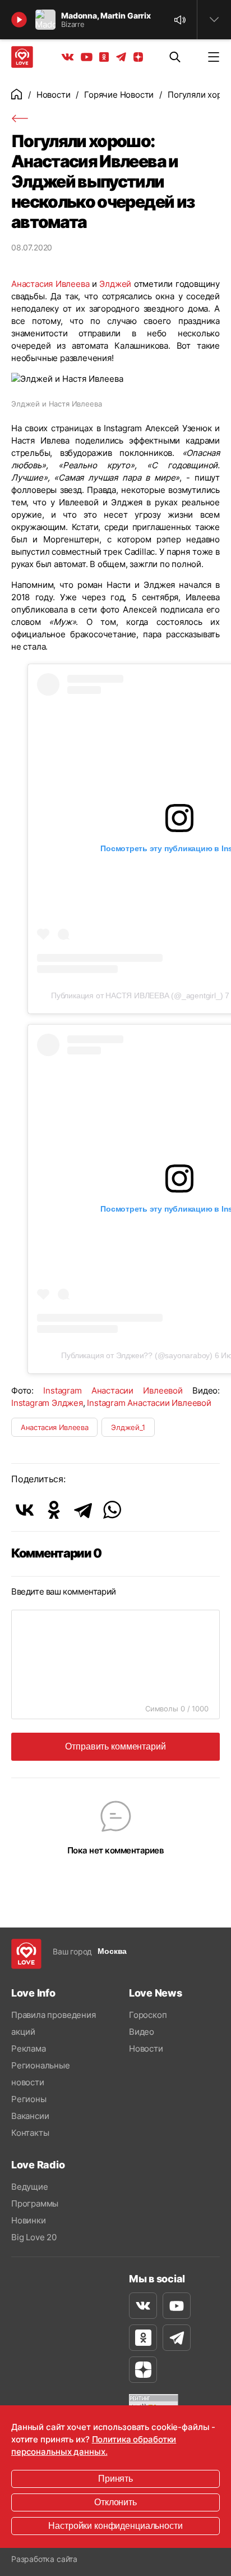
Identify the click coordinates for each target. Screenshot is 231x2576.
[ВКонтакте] (25, 1510)
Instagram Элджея (47, 1403)
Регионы (29, 2099)
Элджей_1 (128, 1427)
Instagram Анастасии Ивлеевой (113, 1390)
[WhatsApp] (112, 1510)
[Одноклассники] (54, 1510)
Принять (115, 2479)
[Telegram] (83, 1510)
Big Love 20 (34, 2237)
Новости (54, 95)
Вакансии (30, 2116)
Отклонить (115, 2502)
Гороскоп (148, 2015)
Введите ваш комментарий (64, 1591)
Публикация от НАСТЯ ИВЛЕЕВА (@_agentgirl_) (137, 995)
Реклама (29, 2049)
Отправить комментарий (115, 1746)
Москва (112, 1951)
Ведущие (30, 2187)
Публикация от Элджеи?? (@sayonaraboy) (137, 1355)
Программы (35, 2203)
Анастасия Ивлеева (50, 284)
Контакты (30, 2133)
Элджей (115, 284)
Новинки (29, 2220)
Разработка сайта (44, 2559)
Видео (142, 2032)
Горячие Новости (119, 95)
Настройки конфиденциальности (115, 2526)
